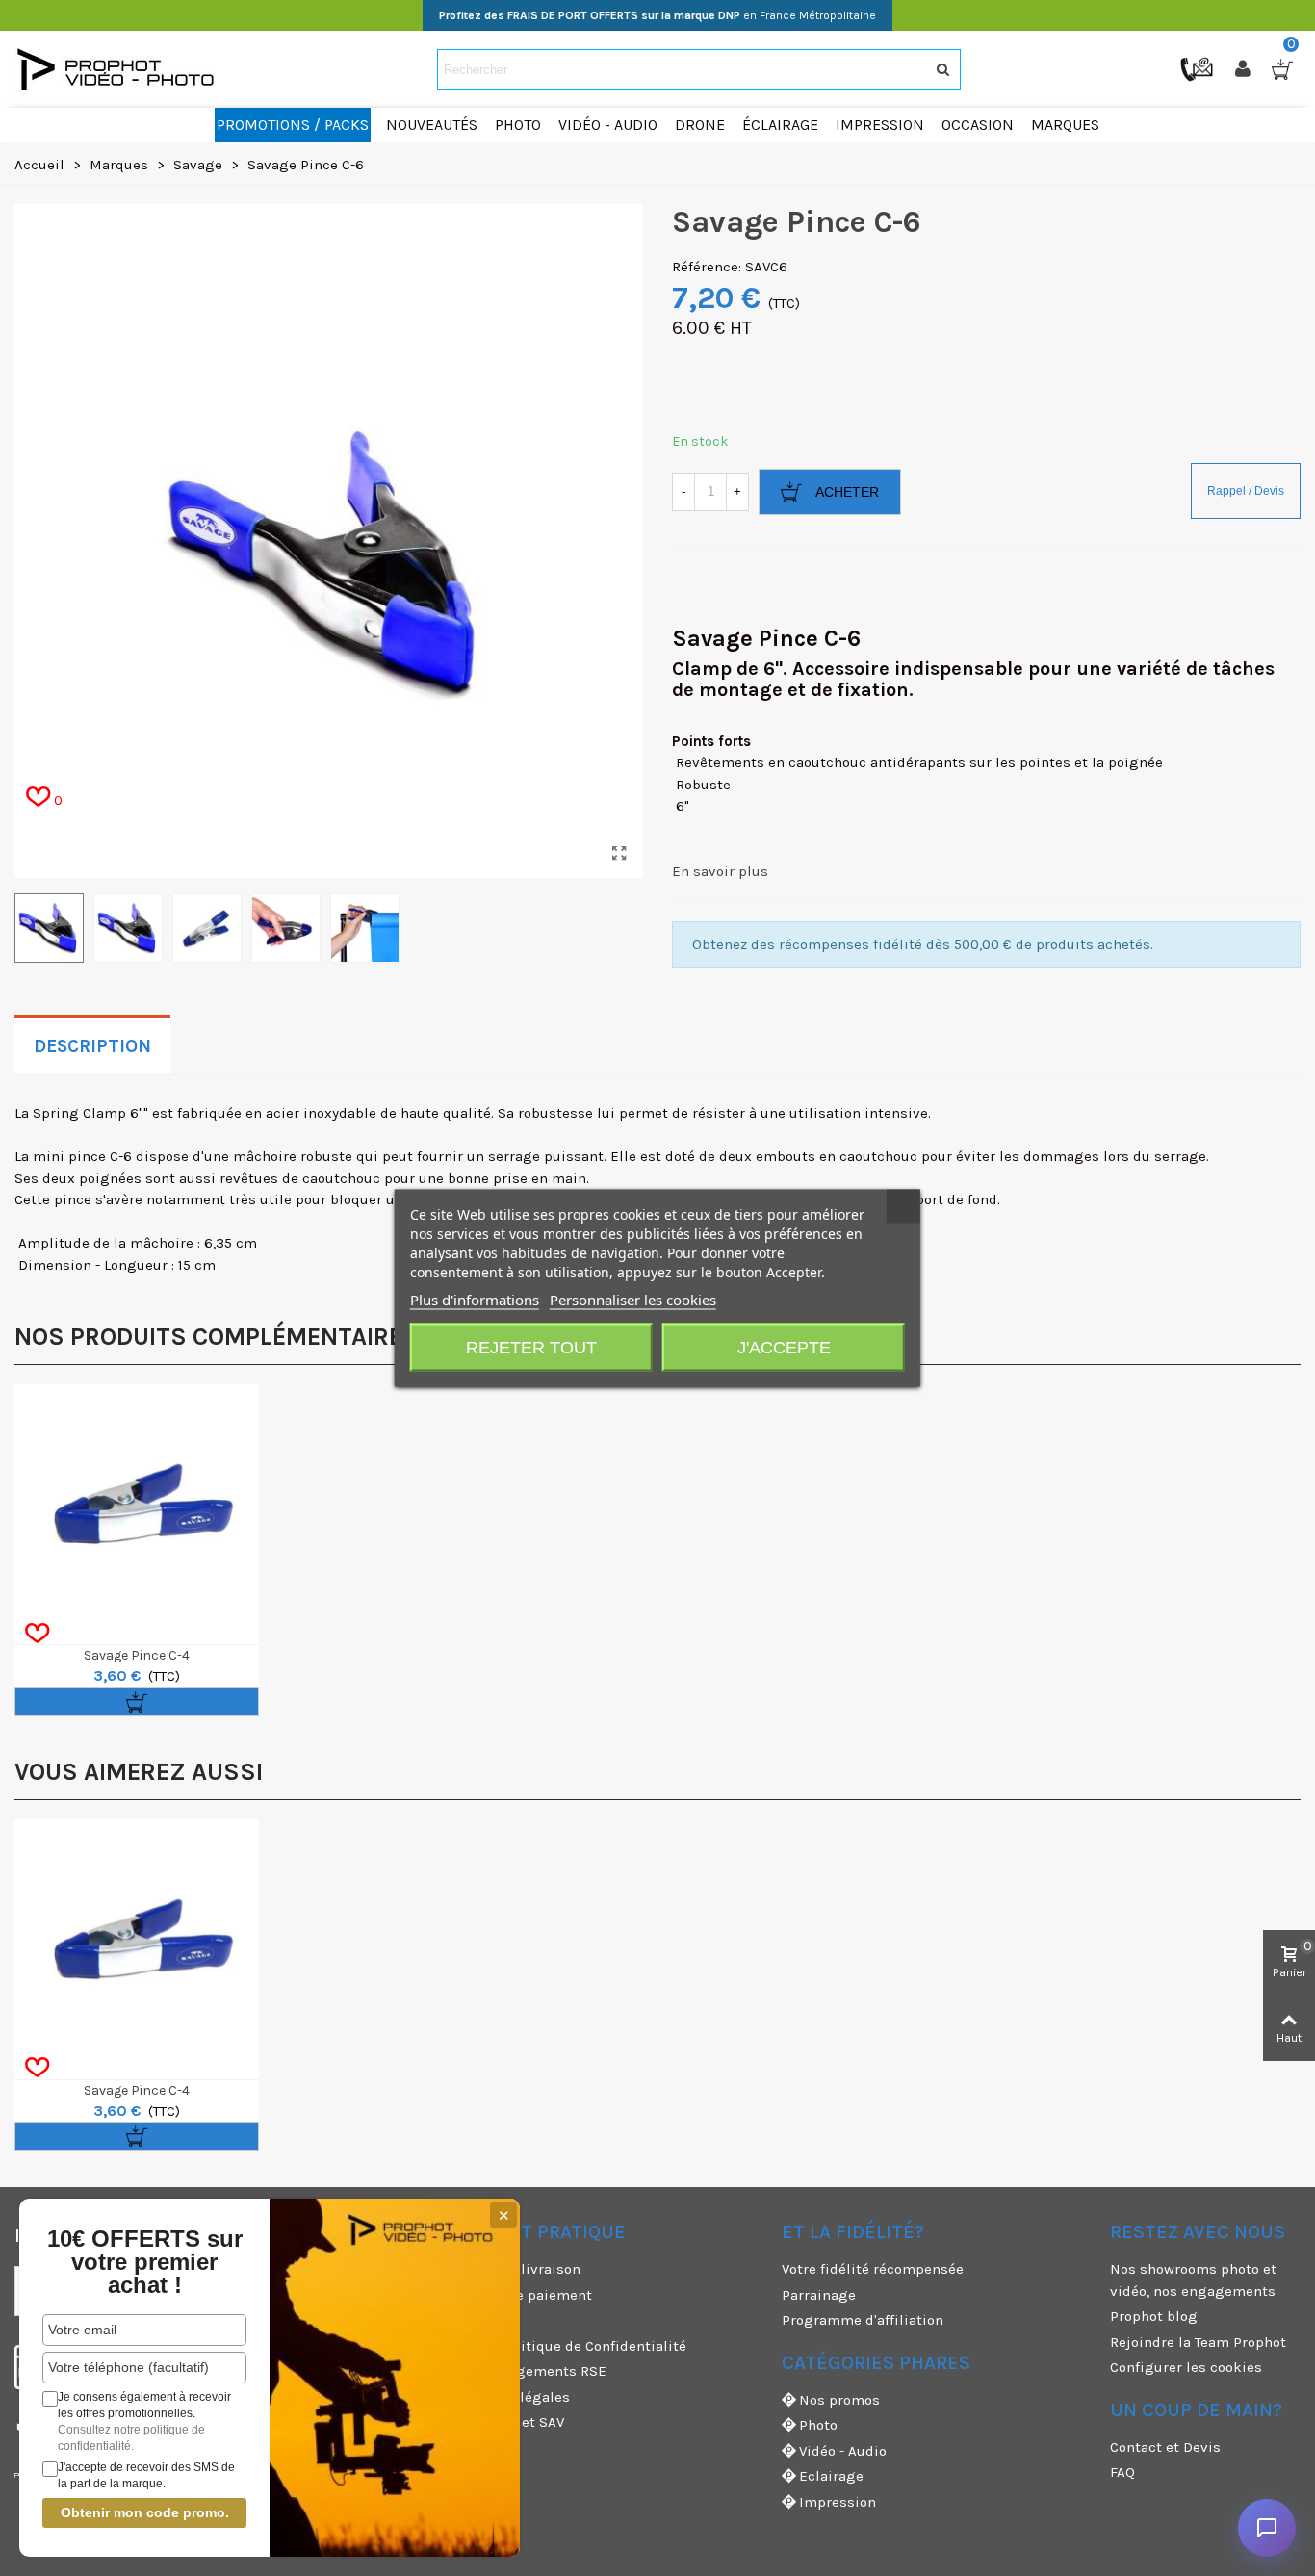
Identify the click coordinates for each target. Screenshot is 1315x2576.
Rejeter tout (531, 1348)
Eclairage (831, 2476)
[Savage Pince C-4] (137, 1507)
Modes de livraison (516, 2269)
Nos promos (839, 2400)
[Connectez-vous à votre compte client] (1245, 69)
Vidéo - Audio (843, 2451)
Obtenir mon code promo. (145, 2512)
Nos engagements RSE (529, 2371)
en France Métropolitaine (657, 15)
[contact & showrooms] (1199, 68)
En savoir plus (720, 871)
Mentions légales (511, 2397)
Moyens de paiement (522, 2295)
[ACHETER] (137, 1702)
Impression (838, 2502)
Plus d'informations (475, 1300)
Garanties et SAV (508, 2422)
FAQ (1122, 2472)
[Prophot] (120, 69)
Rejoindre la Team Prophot (1198, 2342)
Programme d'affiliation (863, 2320)
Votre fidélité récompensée (873, 2269)
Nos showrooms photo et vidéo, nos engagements (1193, 2280)
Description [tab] (92, 1046)
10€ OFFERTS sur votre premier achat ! (145, 2262)
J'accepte (784, 1348)
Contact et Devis (1165, 2447)
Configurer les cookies (1186, 2367)
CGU (466, 2320)
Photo (818, 2425)
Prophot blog (1154, 2316)
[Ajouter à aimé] (37, 1634)
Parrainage (819, 2295)
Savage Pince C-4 (137, 1655)
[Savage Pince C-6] (619, 854)
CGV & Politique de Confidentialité (569, 2346)
